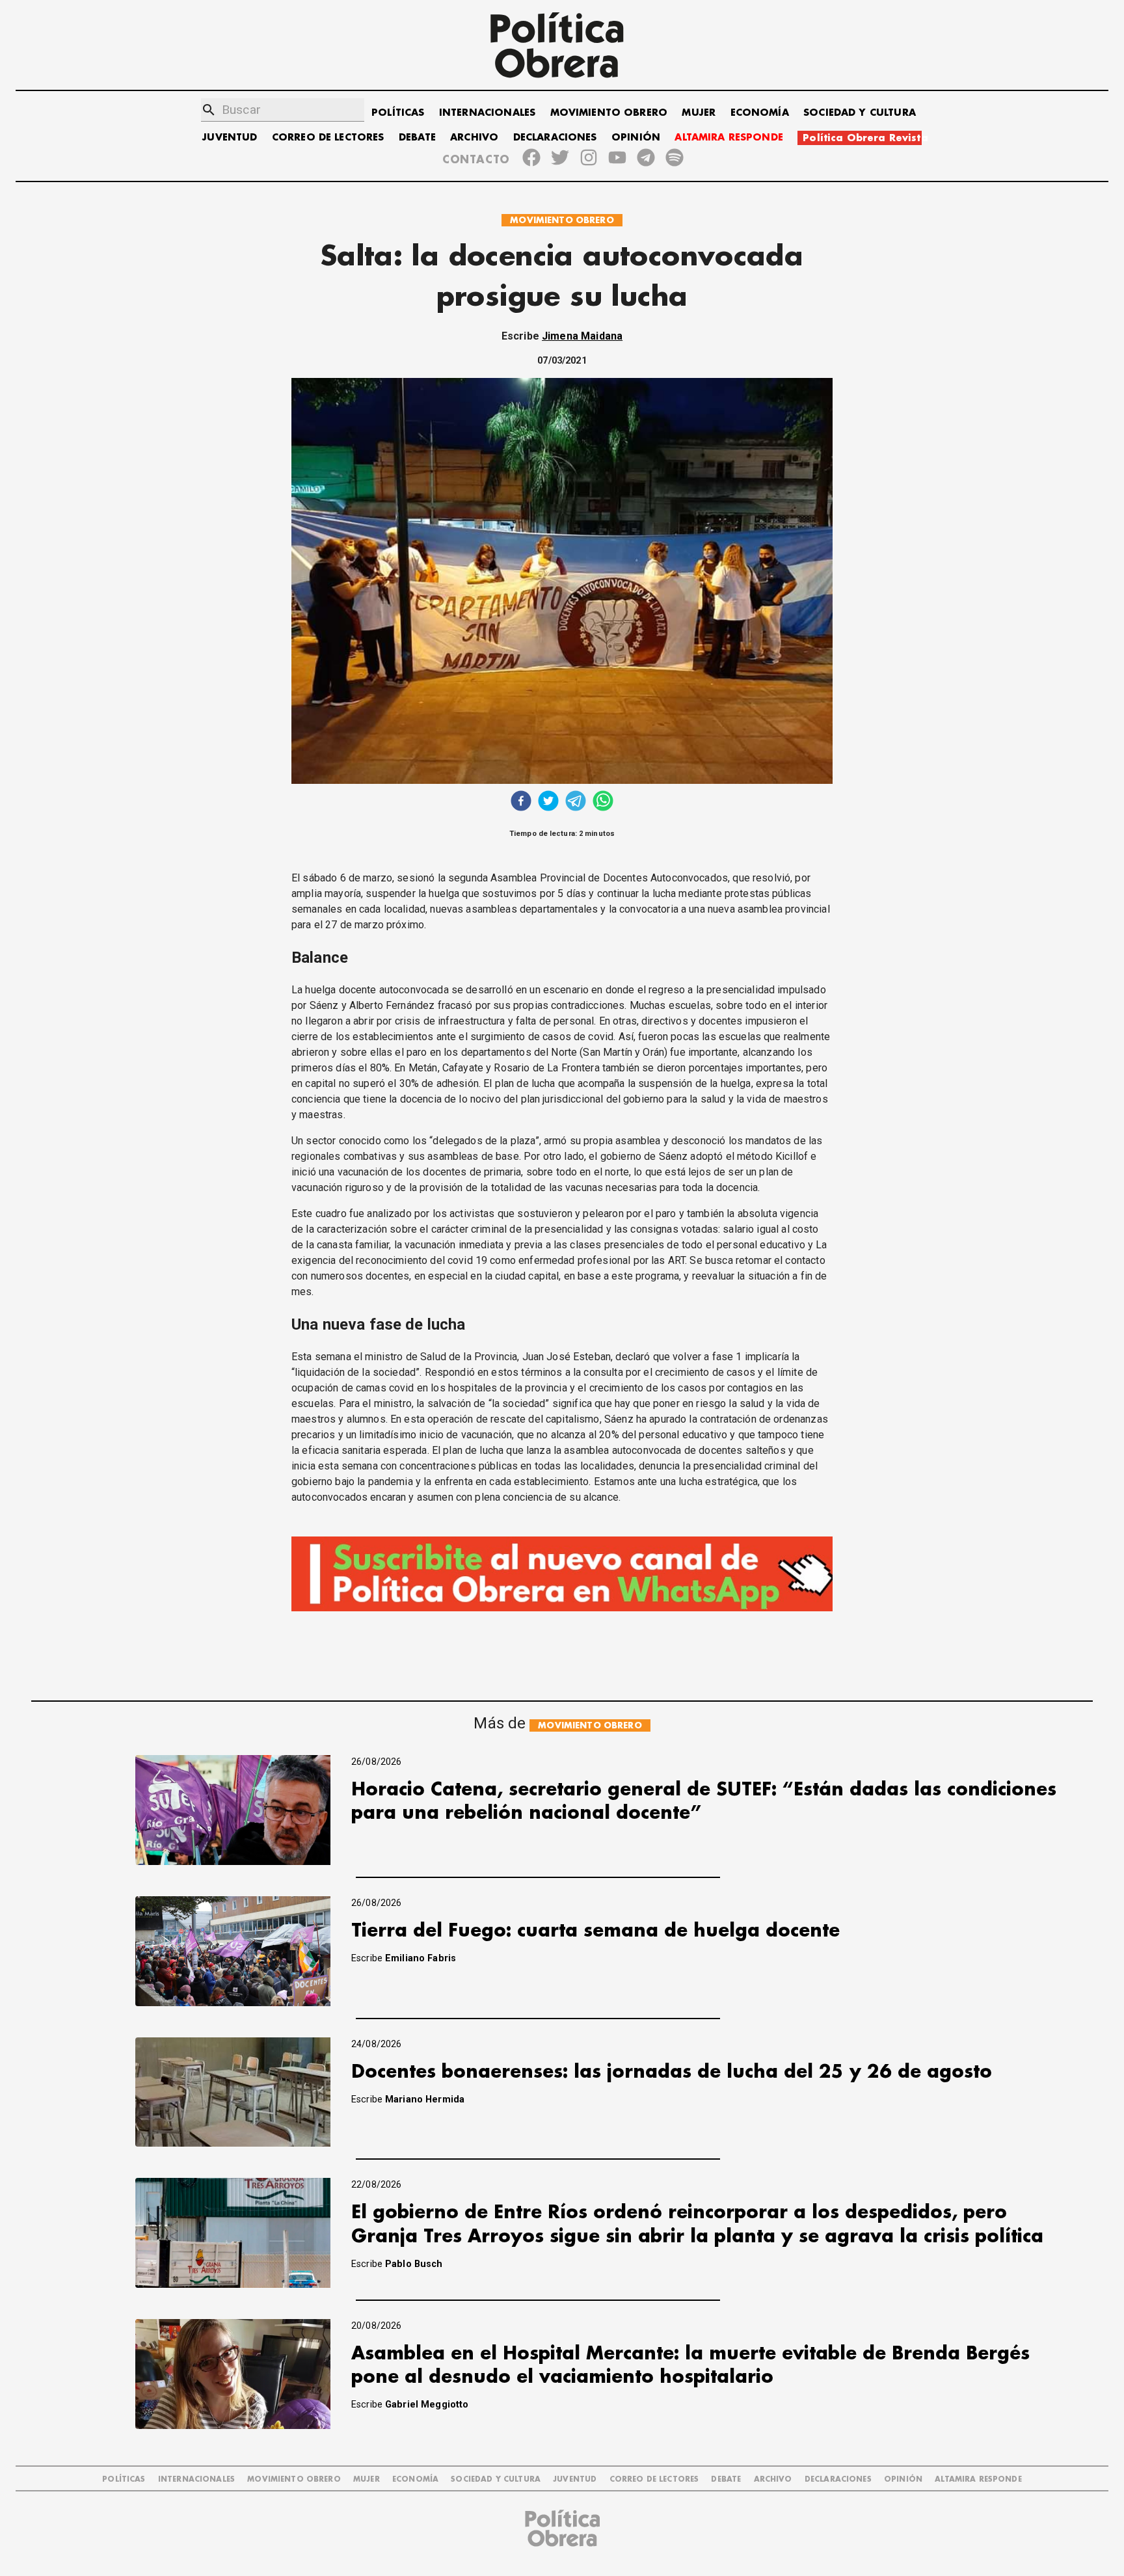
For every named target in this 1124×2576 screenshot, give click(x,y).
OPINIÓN (636, 138)
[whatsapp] (603, 802)
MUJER (699, 113)
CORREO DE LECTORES (328, 138)
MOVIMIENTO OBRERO (609, 113)
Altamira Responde (978, 2479)
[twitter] (548, 802)
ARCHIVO (474, 138)
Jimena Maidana (582, 336)
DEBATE (417, 138)
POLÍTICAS (398, 113)
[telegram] (576, 802)
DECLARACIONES (555, 138)
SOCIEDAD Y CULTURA (860, 113)
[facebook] (521, 802)
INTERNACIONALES (487, 113)
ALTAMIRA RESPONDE (729, 138)
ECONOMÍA (760, 113)
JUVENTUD (230, 138)
